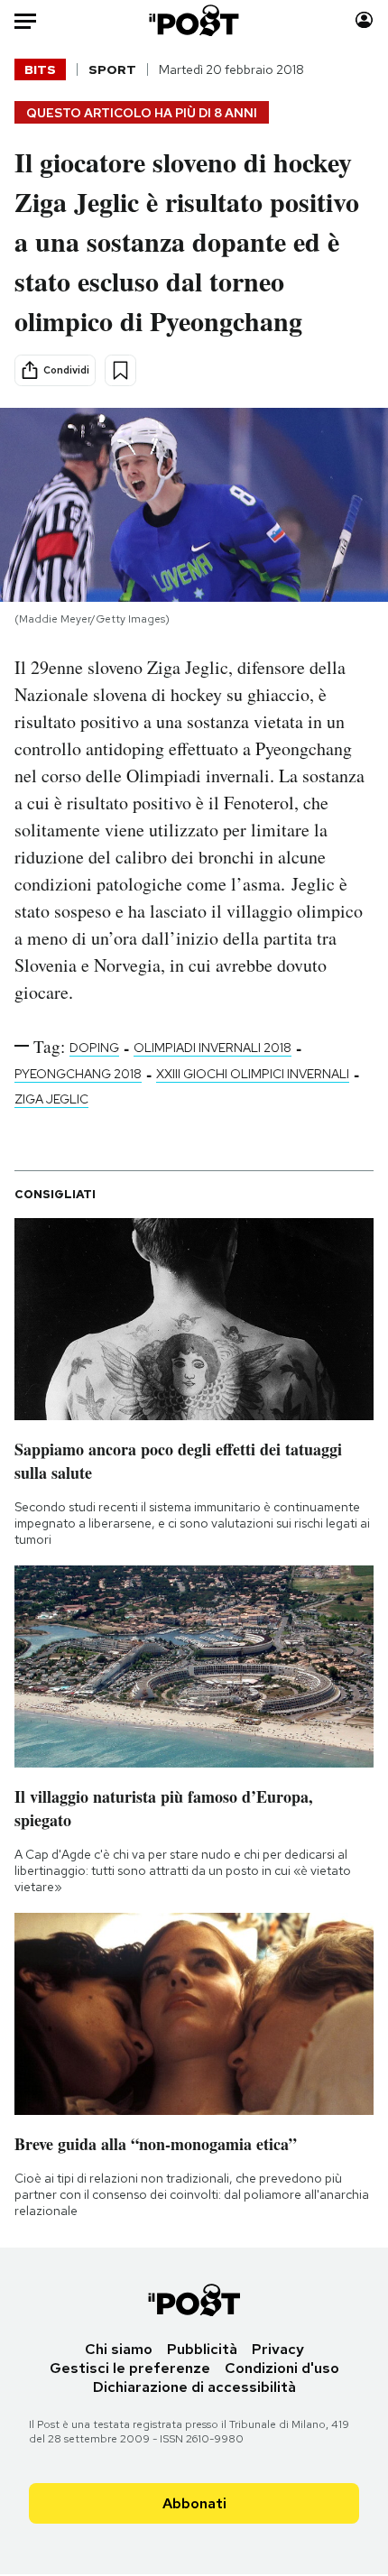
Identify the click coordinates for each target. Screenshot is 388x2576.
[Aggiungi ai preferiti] (120, 370)
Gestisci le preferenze (130, 2368)
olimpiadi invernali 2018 (212, 1048)
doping (94, 1048)
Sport (112, 69)
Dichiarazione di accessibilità (194, 2387)
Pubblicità (202, 2349)
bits (40, 69)
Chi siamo (119, 2349)
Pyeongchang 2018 (78, 1074)
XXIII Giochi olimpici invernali (253, 1074)
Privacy (278, 2349)
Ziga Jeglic (51, 1099)
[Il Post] (194, 20)
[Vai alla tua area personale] (364, 20)
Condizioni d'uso (282, 2368)
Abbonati (194, 2503)
